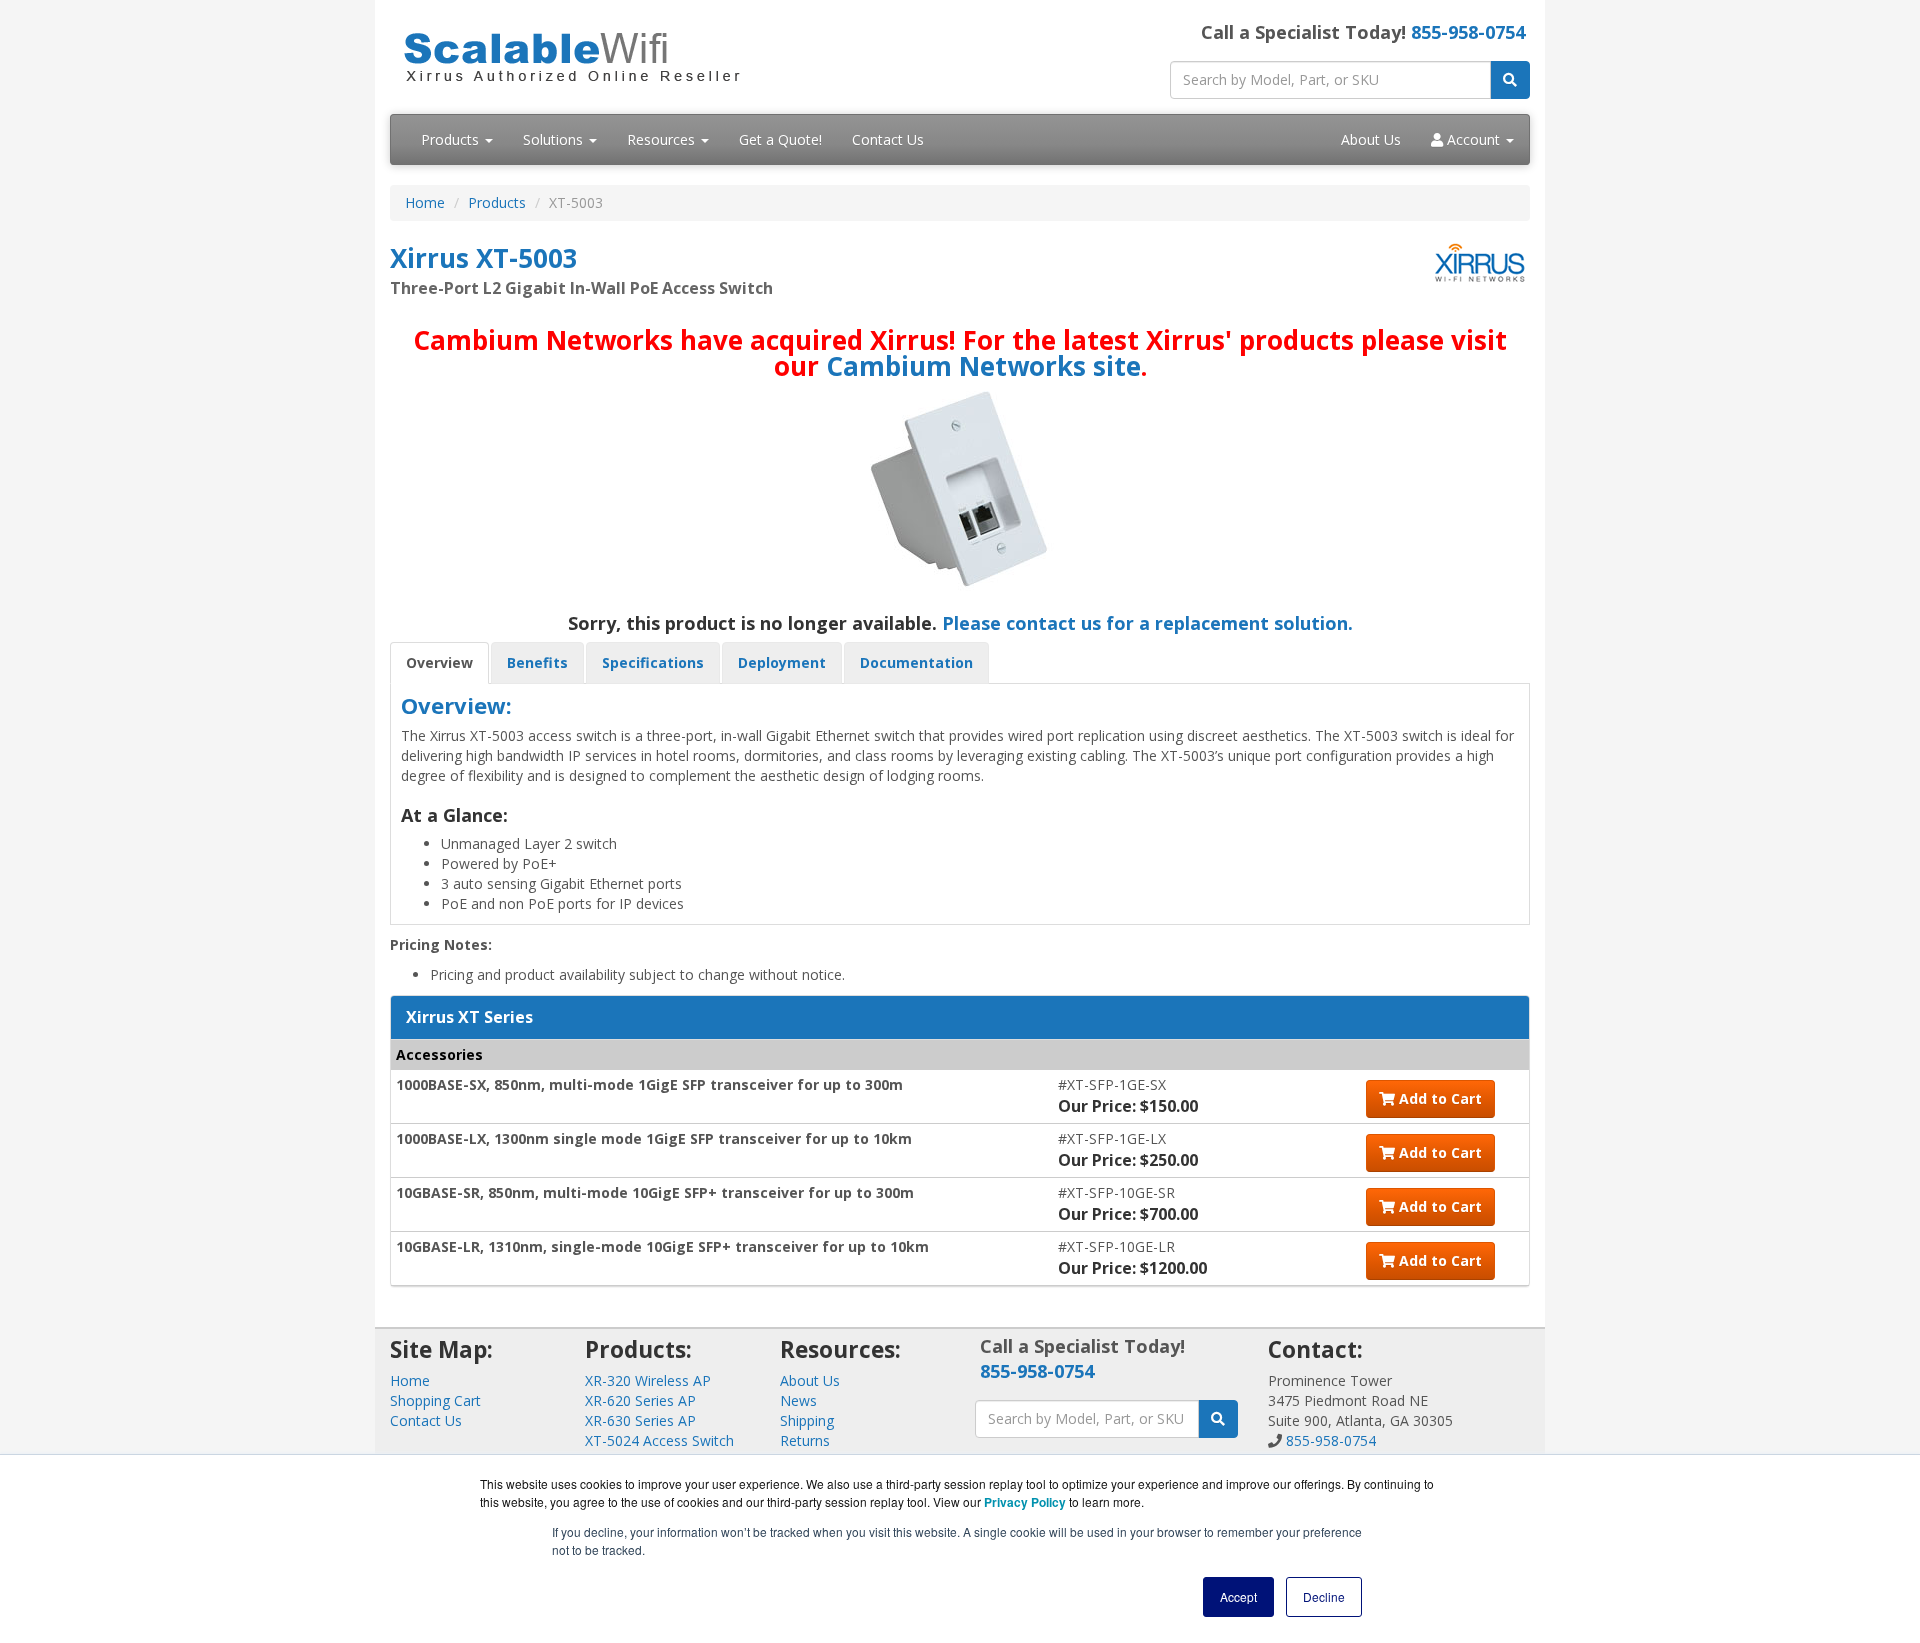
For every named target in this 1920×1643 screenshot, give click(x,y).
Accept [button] (1238, 1596)
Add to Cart (1438, 1098)
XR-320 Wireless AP (648, 1380)
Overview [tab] (439, 662)
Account (1473, 139)
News (798, 1400)
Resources (663, 139)
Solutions (555, 139)
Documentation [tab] (916, 662)
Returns (805, 1440)
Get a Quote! (780, 139)
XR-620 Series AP (640, 1400)
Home (425, 202)
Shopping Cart (435, 1400)
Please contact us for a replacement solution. (1147, 623)
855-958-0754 (1468, 32)
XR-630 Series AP (640, 1420)
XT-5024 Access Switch (659, 1440)
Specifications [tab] (653, 662)
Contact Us (888, 139)
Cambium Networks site (983, 366)
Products (452, 139)
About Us (1371, 139)
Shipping (807, 1420)
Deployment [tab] (782, 662)
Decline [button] (1324, 1596)
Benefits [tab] (537, 662)
